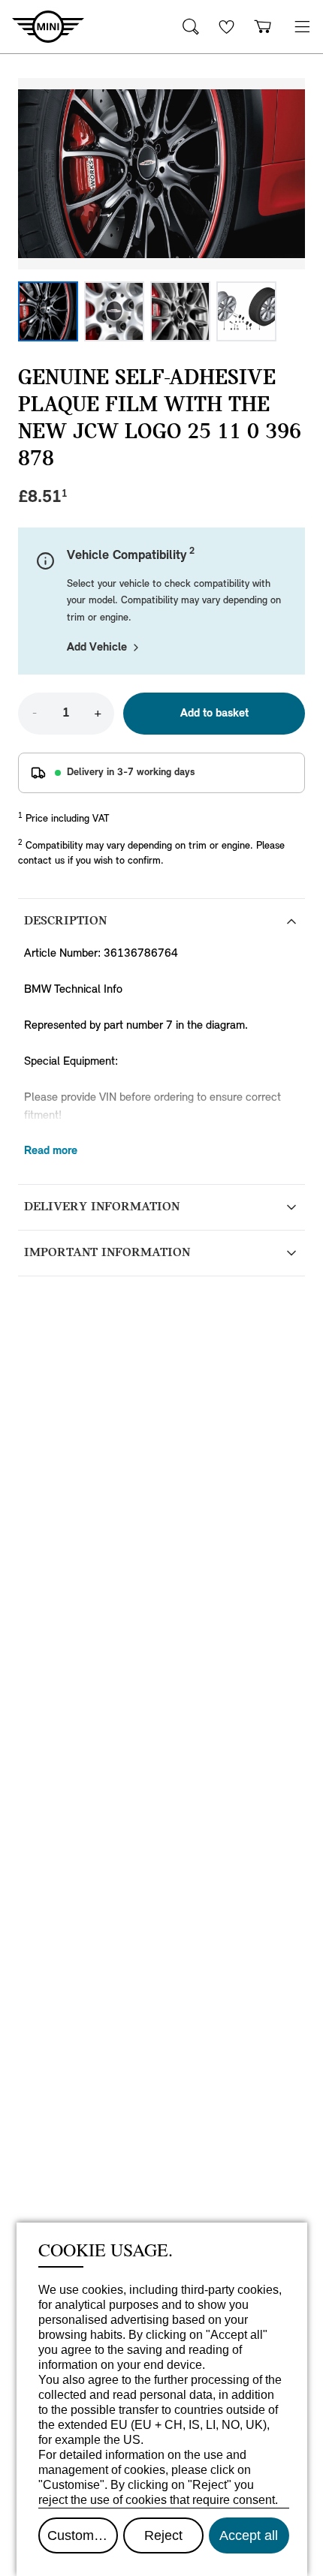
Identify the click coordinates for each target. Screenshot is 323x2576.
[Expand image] (161, 174)
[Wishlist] (227, 27)
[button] (302, 27)
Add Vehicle (97, 648)
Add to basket (214, 714)
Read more (51, 1151)
